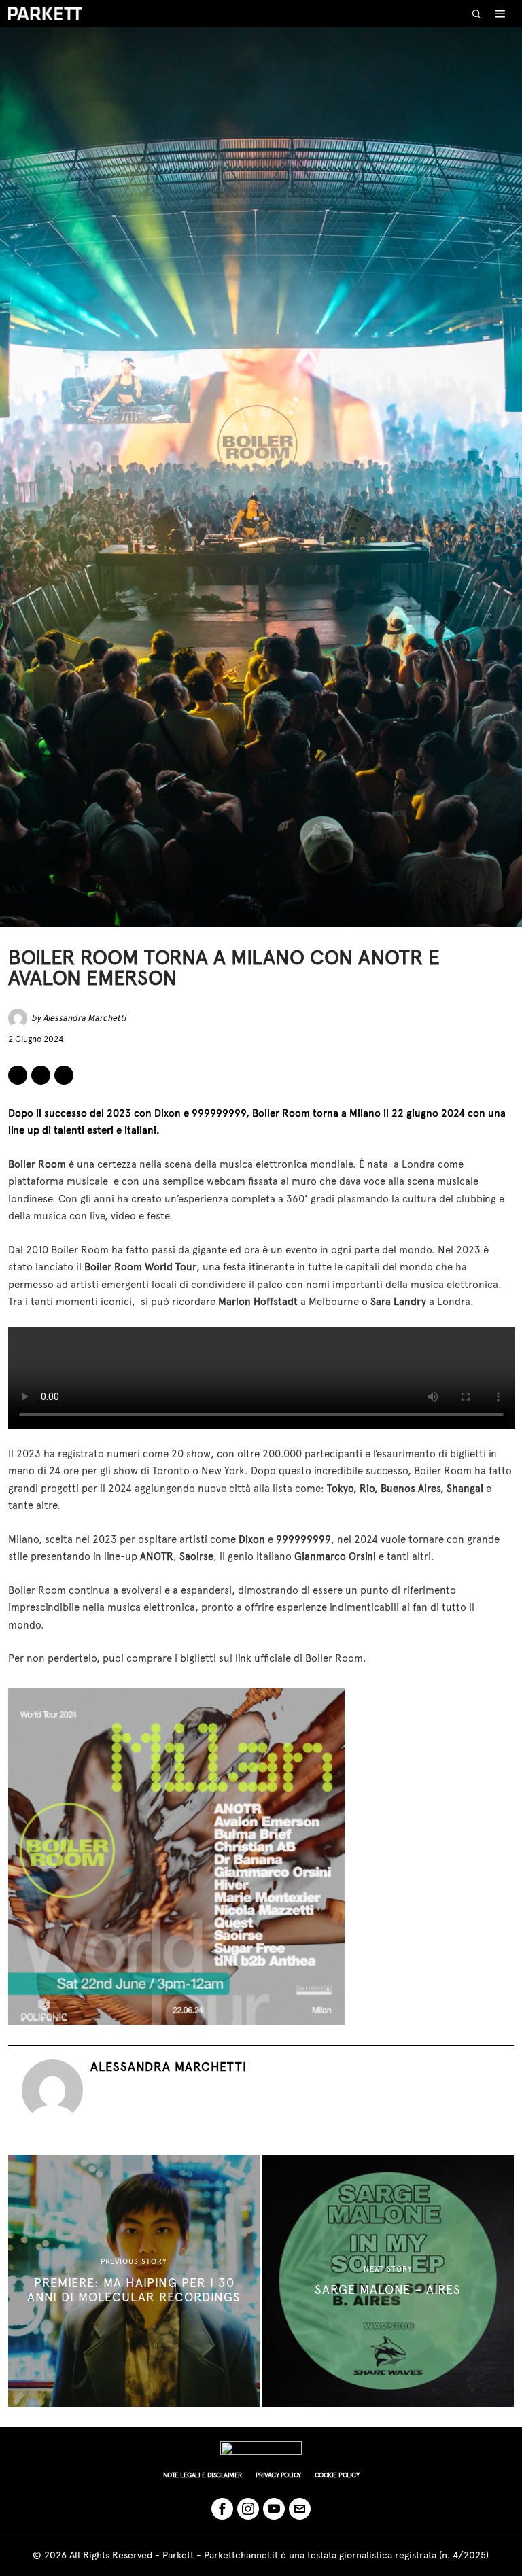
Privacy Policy (278, 2475)
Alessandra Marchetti (84, 1018)
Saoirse (196, 1556)
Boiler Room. (336, 1658)
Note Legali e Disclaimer (203, 2475)
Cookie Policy (337, 2475)
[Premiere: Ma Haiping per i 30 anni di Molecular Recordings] (134, 2281)
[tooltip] (18, 1075)
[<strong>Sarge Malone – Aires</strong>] (388, 2281)
